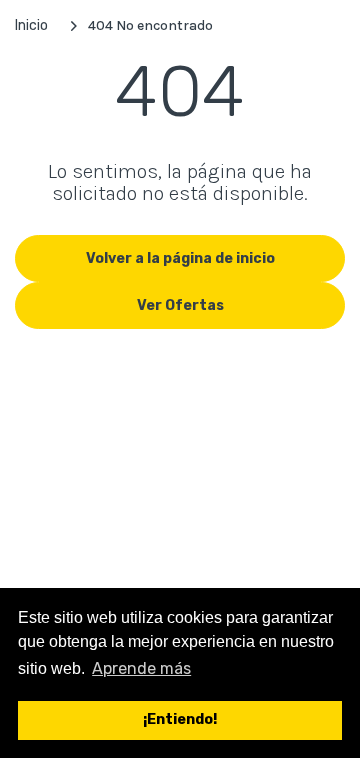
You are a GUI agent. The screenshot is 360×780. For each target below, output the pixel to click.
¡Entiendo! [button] (180, 719)
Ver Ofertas (180, 305)
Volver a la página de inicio (180, 258)
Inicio (31, 25)
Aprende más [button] (141, 668)
